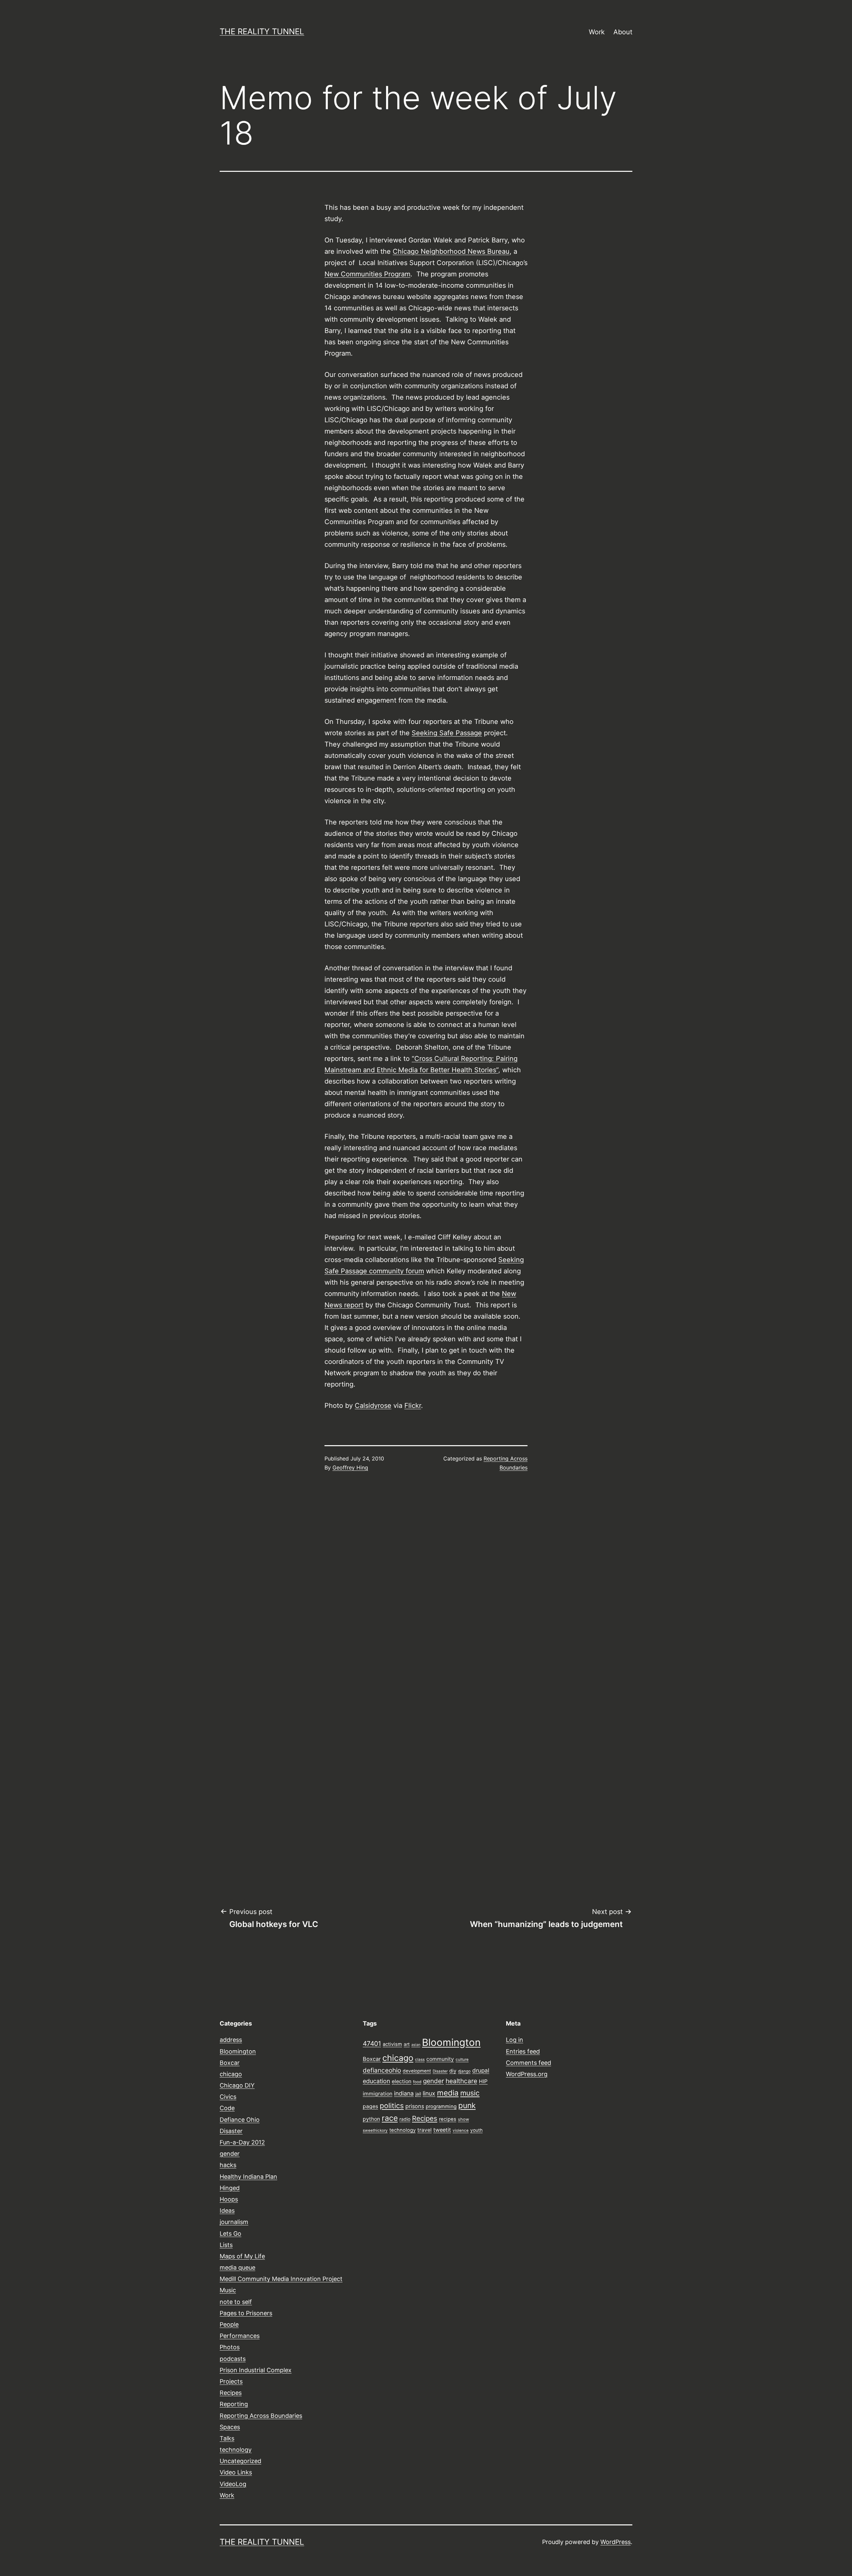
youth (476, 2130)
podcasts (233, 2359)
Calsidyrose (373, 1406)
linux (429, 2093)
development (417, 2071)
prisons (415, 2106)
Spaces (230, 2427)
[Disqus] (426, 1590)
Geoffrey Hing (350, 1467)
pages (370, 2106)
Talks (227, 2438)
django (464, 2071)
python (371, 2119)
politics (392, 2105)
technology (236, 2450)
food (417, 2082)
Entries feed (523, 2051)
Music (228, 2290)
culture (462, 2060)
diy (453, 2071)
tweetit (442, 2130)
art (407, 2044)
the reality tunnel (262, 31)
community (440, 2059)
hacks (228, 2165)
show (463, 2119)
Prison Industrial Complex (256, 2370)
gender (230, 2154)
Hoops (229, 2199)
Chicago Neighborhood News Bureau (451, 251)
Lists (226, 2245)
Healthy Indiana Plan (248, 2177)
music (470, 2093)
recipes (448, 2119)
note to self (236, 2302)
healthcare (461, 2081)
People (229, 2324)
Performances (240, 2336)
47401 (372, 2044)
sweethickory (375, 2130)
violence (461, 2130)
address (231, 2040)
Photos (230, 2347)
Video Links (236, 2472)
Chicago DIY (237, 2085)
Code (227, 2108)
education (376, 2081)
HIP (483, 2081)
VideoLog (233, 2484)
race (390, 2118)
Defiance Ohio (240, 2120)
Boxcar (230, 2063)
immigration (378, 2094)
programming (441, 2106)
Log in (515, 2040)
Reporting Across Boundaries (261, 2416)
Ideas (227, 2211)
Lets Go (230, 2234)
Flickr (413, 1406)
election (402, 2081)
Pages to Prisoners (246, 2313)
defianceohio (382, 2070)
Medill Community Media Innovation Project (281, 2279)
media (448, 2093)
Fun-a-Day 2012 (242, 2142)
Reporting (234, 2404)
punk (467, 2105)
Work (597, 32)
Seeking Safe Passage (447, 733)
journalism (234, 2222)
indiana (404, 2093)
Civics (228, 2097)
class (420, 2060)
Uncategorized (240, 2461)
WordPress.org (527, 2074)
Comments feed (529, 2063)
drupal (481, 2070)
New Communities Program (367, 274)
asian (416, 2045)
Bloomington (238, 2051)
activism (392, 2044)
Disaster (231, 2131)
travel (425, 2130)
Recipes (231, 2393)
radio (405, 2119)
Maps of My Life (242, 2256)
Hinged (230, 2188)
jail (418, 2094)
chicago (231, 2074)
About (623, 32)
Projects (231, 2381)
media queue (237, 2267)
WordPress (616, 2542)
